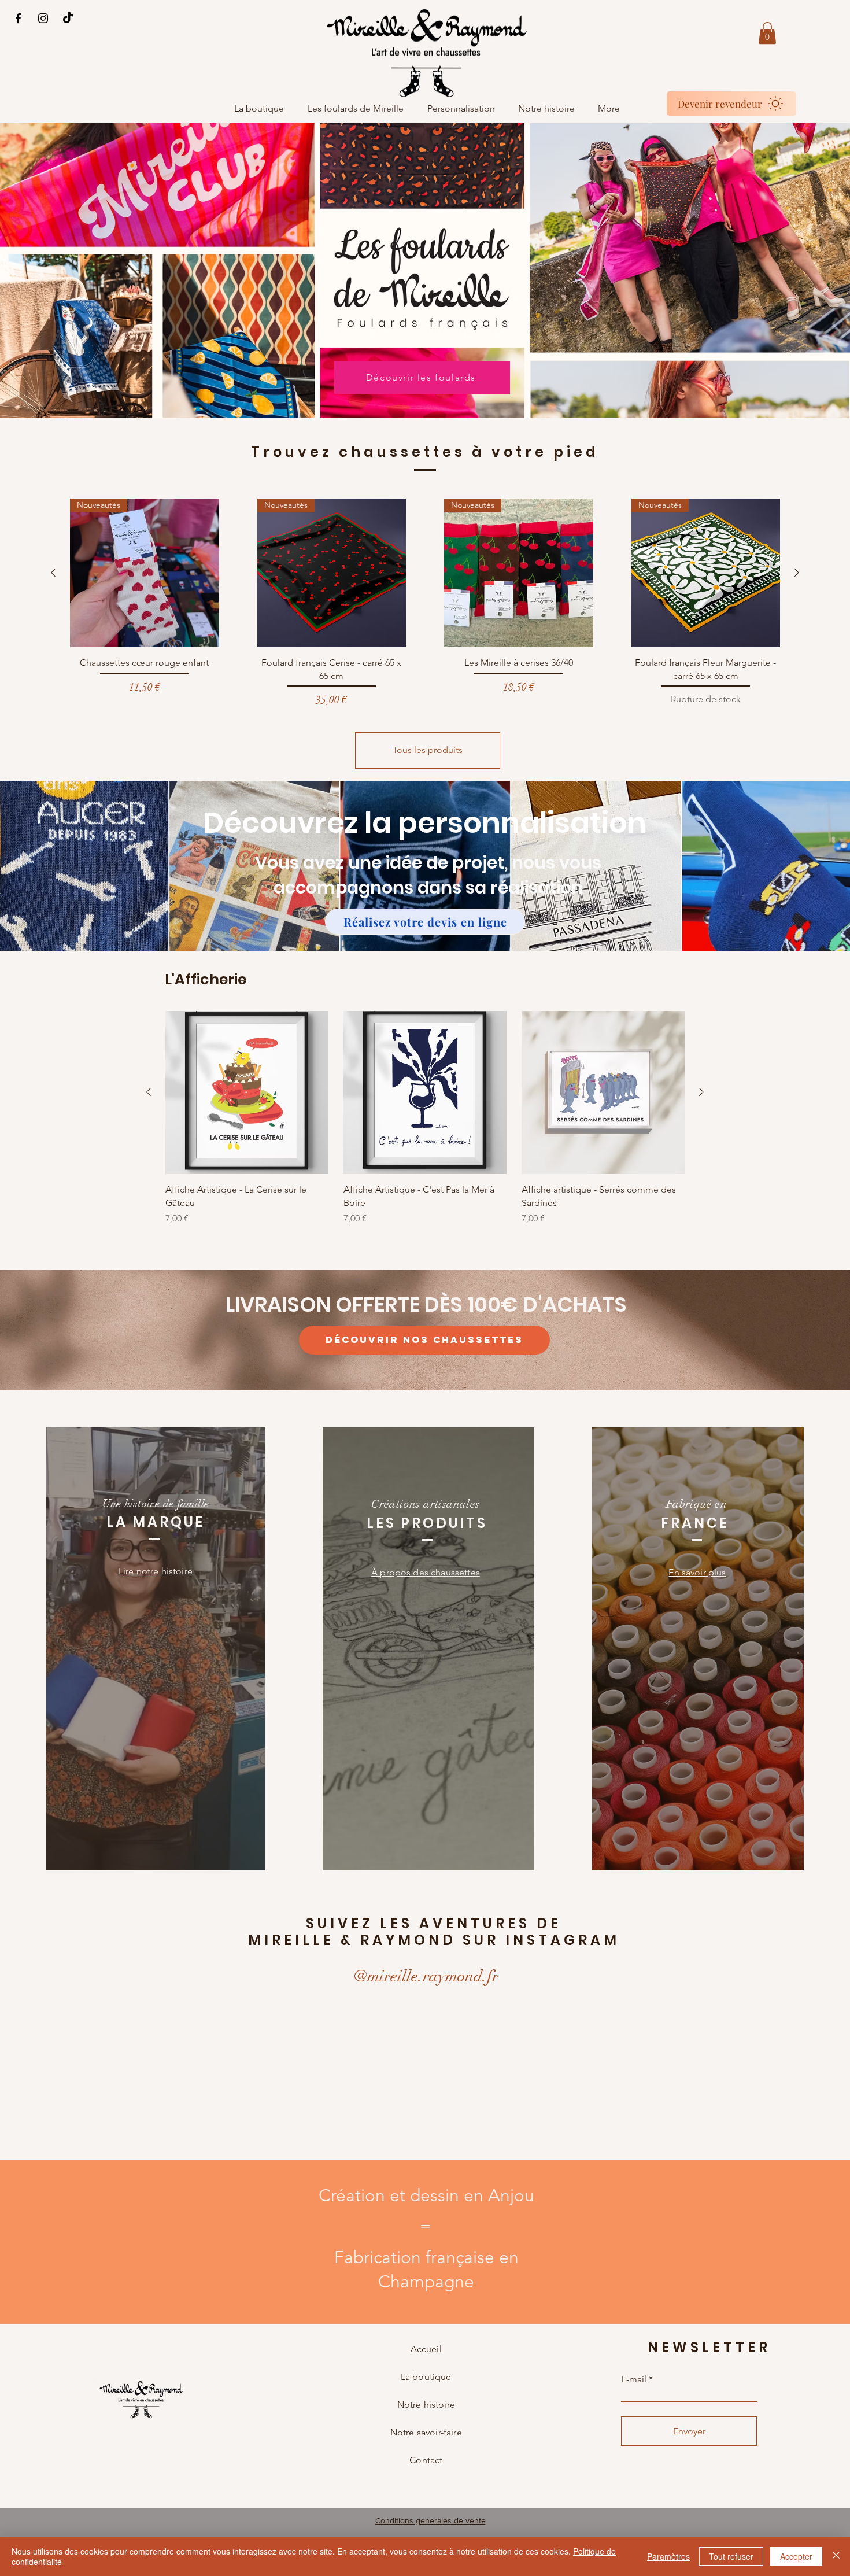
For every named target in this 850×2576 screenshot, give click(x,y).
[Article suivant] (797, 573)
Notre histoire (426, 2405)
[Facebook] (18, 18)
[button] (767, 33)
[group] (425, 603)
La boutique (426, 2377)
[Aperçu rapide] (247, 1093)
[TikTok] (68, 18)
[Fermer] (836, 2556)
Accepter (796, 2556)
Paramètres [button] (668, 2556)
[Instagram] (43, 18)
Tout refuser (731, 2556)
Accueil (426, 2349)
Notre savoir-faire (426, 2432)
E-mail (634, 2379)
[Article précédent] (53, 573)
